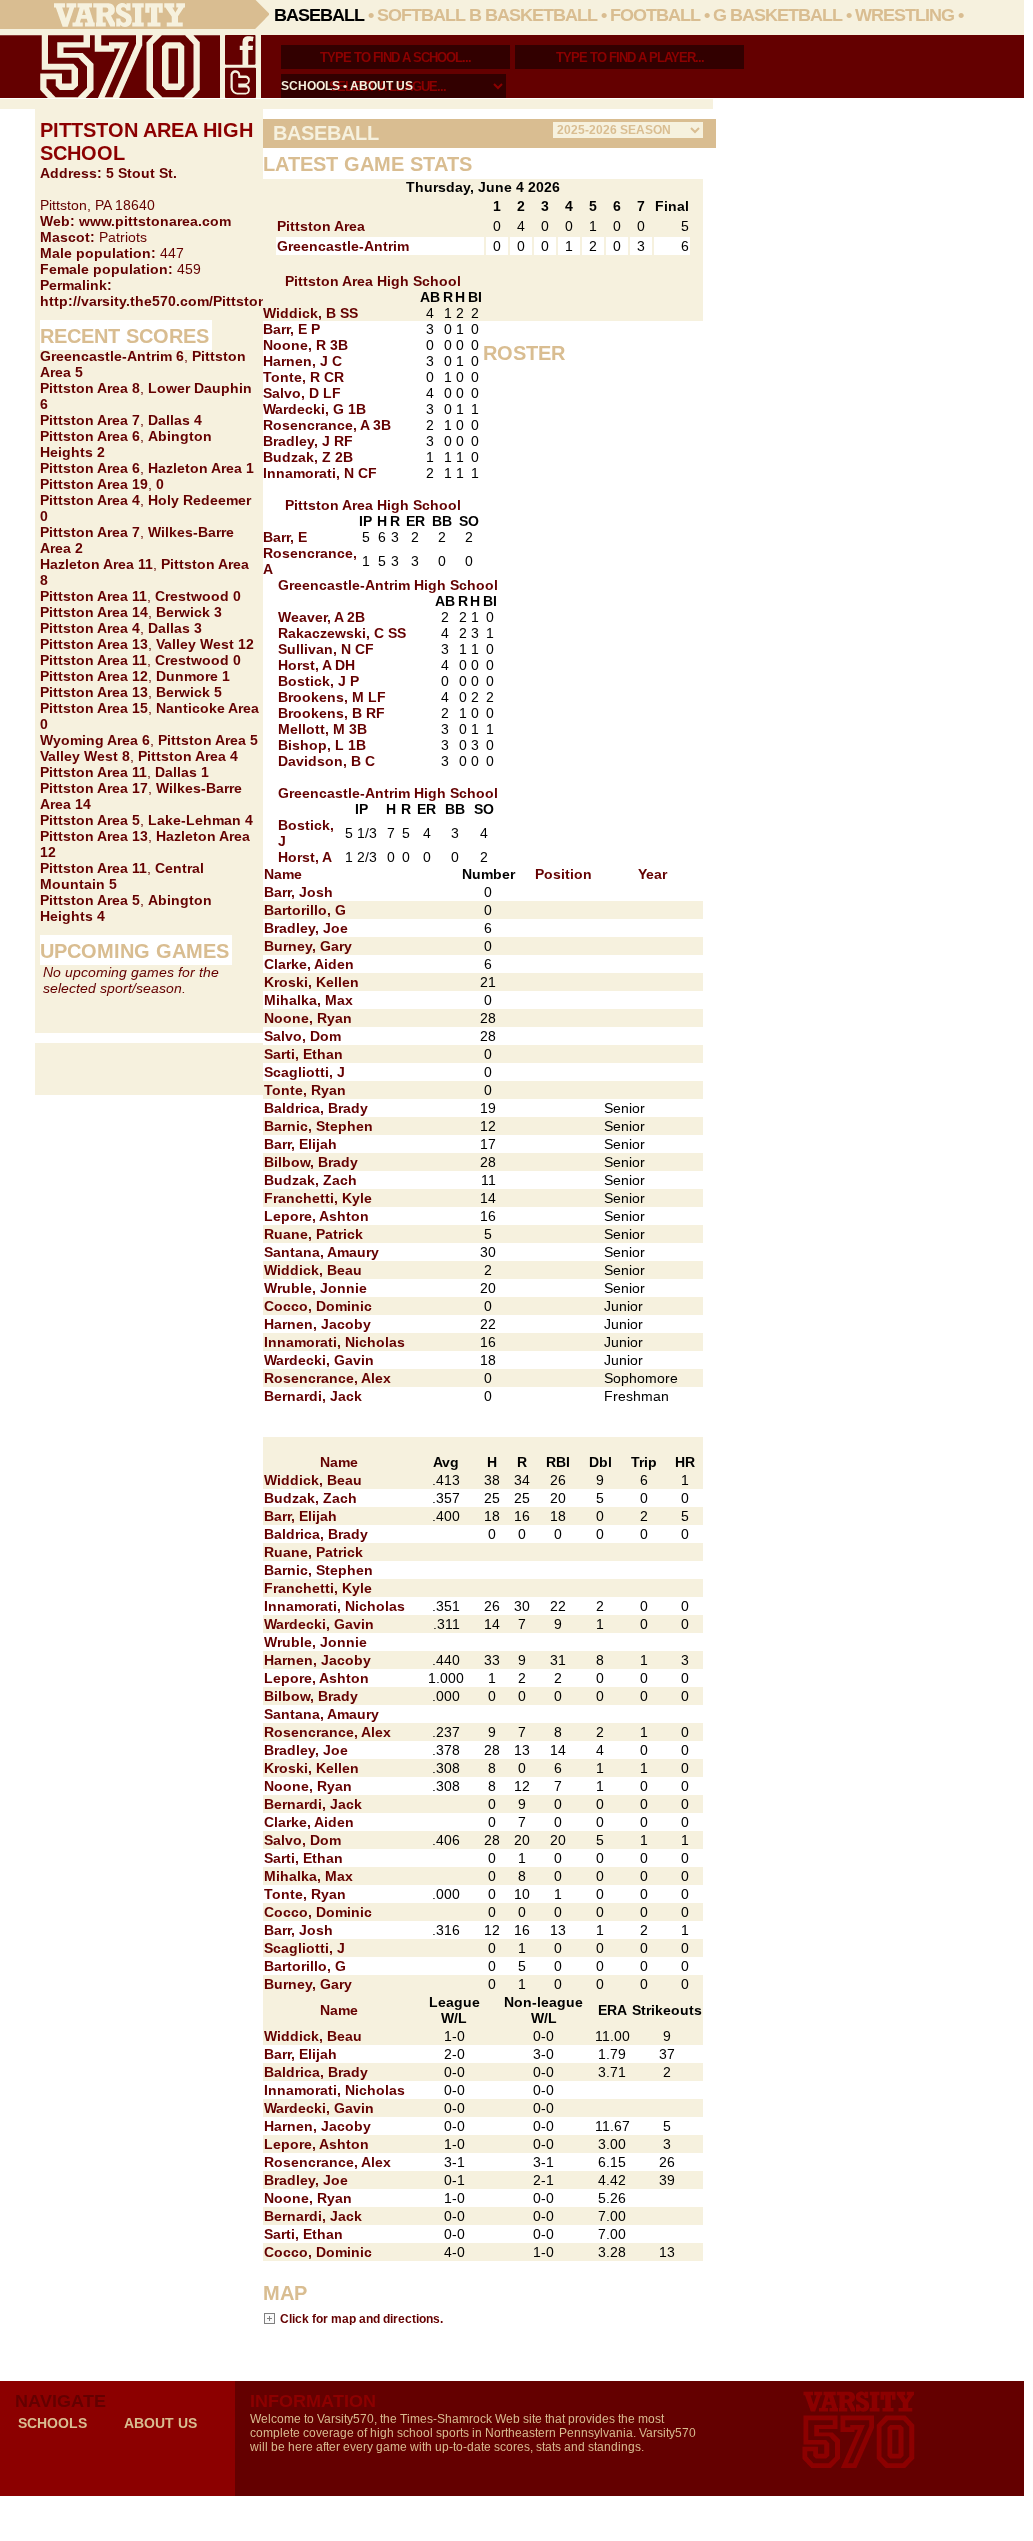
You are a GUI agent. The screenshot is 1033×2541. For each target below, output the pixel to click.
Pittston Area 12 (94, 676)
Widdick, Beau (313, 1270)
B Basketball (533, 15)
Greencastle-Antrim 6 (112, 356)
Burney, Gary (308, 946)
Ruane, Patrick (313, 1234)
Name (283, 874)
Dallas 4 (175, 420)
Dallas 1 (182, 772)
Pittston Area (321, 226)
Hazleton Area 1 (201, 468)
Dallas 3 (175, 628)
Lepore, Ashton (316, 1216)
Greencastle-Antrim (343, 246)
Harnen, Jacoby (317, 1324)
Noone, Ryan (308, 1018)
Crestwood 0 (198, 596)
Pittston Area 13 (94, 644)
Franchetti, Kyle (318, 1198)
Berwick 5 (189, 692)
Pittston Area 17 (94, 788)
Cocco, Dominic (318, 1306)
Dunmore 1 (193, 676)
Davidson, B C (326, 761)
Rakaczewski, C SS (342, 633)
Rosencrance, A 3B (327, 425)
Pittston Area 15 (94, 708)
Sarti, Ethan (303, 1054)
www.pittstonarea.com (155, 221)
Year (652, 874)
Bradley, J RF (308, 441)
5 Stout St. (141, 173)
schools (310, 86)
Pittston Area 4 (90, 500)
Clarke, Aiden (309, 964)
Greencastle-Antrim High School (388, 585)
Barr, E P (291, 329)
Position (563, 874)
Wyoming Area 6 (95, 740)
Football (655, 15)
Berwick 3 (189, 612)
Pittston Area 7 (90, 420)
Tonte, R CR (303, 377)
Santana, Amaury (321, 1252)
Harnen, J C (302, 361)
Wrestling (904, 15)
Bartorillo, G (305, 910)
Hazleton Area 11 (96, 564)
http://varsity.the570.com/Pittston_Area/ (175, 301)
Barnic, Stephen (318, 1126)
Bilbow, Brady (311, 1162)
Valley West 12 (205, 644)
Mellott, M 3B (322, 729)
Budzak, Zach (310, 1180)
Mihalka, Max (308, 1000)
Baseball (319, 15)
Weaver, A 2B (321, 617)
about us (381, 86)
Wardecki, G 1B (314, 409)
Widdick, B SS (310, 313)
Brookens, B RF (331, 713)
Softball (421, 15)
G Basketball (777, 15)
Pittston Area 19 (94, 484)
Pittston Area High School (373, 281)
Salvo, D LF (302, 393)
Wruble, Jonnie (315, 1288)
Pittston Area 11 (93, 596)
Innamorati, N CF (320, 473)
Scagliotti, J (304, 1072)
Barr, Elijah (300, 1144)
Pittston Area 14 (94, 612)
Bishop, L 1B (322, 745)
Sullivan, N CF (326, 649)
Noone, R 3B (305, 345)
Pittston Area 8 (90, 388)
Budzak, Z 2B (308, 457)
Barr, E (285, 537)
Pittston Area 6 (90, 436)
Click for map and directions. (361, 2318)
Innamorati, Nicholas (334, 1342)
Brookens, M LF (332, 697)
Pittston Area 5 (208, 740)
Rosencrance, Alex (327, 1378)
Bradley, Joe (306, 928)
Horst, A (305, 857)
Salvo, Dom (302, 1036)
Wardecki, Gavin (319, 1360)
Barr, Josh (298, 892)
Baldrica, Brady (316, 1108)
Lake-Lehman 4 (200, 820)
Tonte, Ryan (305, 1090)
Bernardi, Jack (313, 1396)
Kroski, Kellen (311, 982)
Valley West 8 (85, 756)
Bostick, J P (318, 681)
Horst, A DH (316, 665)
